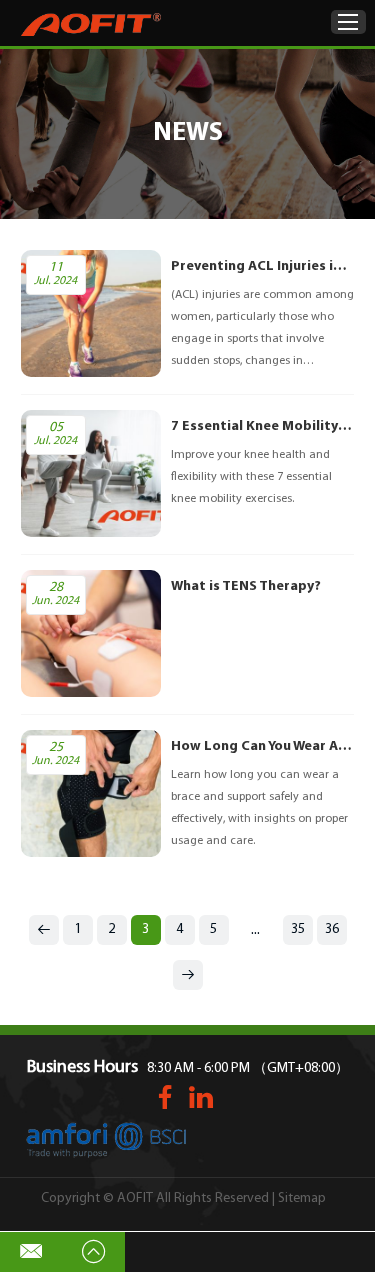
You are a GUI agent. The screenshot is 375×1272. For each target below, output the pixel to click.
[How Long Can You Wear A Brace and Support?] (91, 793)
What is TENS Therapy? (246, 586)
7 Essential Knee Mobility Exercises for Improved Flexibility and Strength (263, 426)
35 (298, 929)
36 (332, 929)
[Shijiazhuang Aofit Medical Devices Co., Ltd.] (91, 24)
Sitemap (302, 1198)
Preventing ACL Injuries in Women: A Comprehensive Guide (263, 266)
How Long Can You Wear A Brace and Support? (263, 746)
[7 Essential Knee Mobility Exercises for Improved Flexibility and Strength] (91, 473)
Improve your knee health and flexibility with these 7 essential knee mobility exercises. (251, 477)
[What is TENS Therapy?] (91, 633)
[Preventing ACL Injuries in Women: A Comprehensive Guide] (91, 313)
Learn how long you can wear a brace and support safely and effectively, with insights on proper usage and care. (259, 808)
